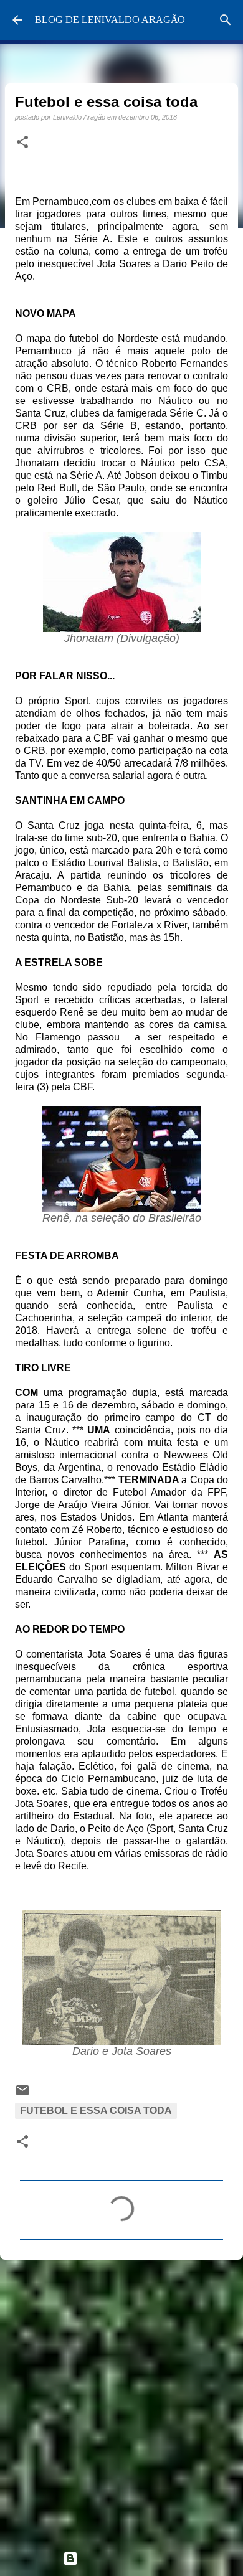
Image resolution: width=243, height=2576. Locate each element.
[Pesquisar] (226, 20)
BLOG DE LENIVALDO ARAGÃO (110, 20)
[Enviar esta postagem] (22, 2094)
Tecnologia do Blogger (129, 2558)
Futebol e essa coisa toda (96, 2111)
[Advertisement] (121, 2400)
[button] (22, 143)
